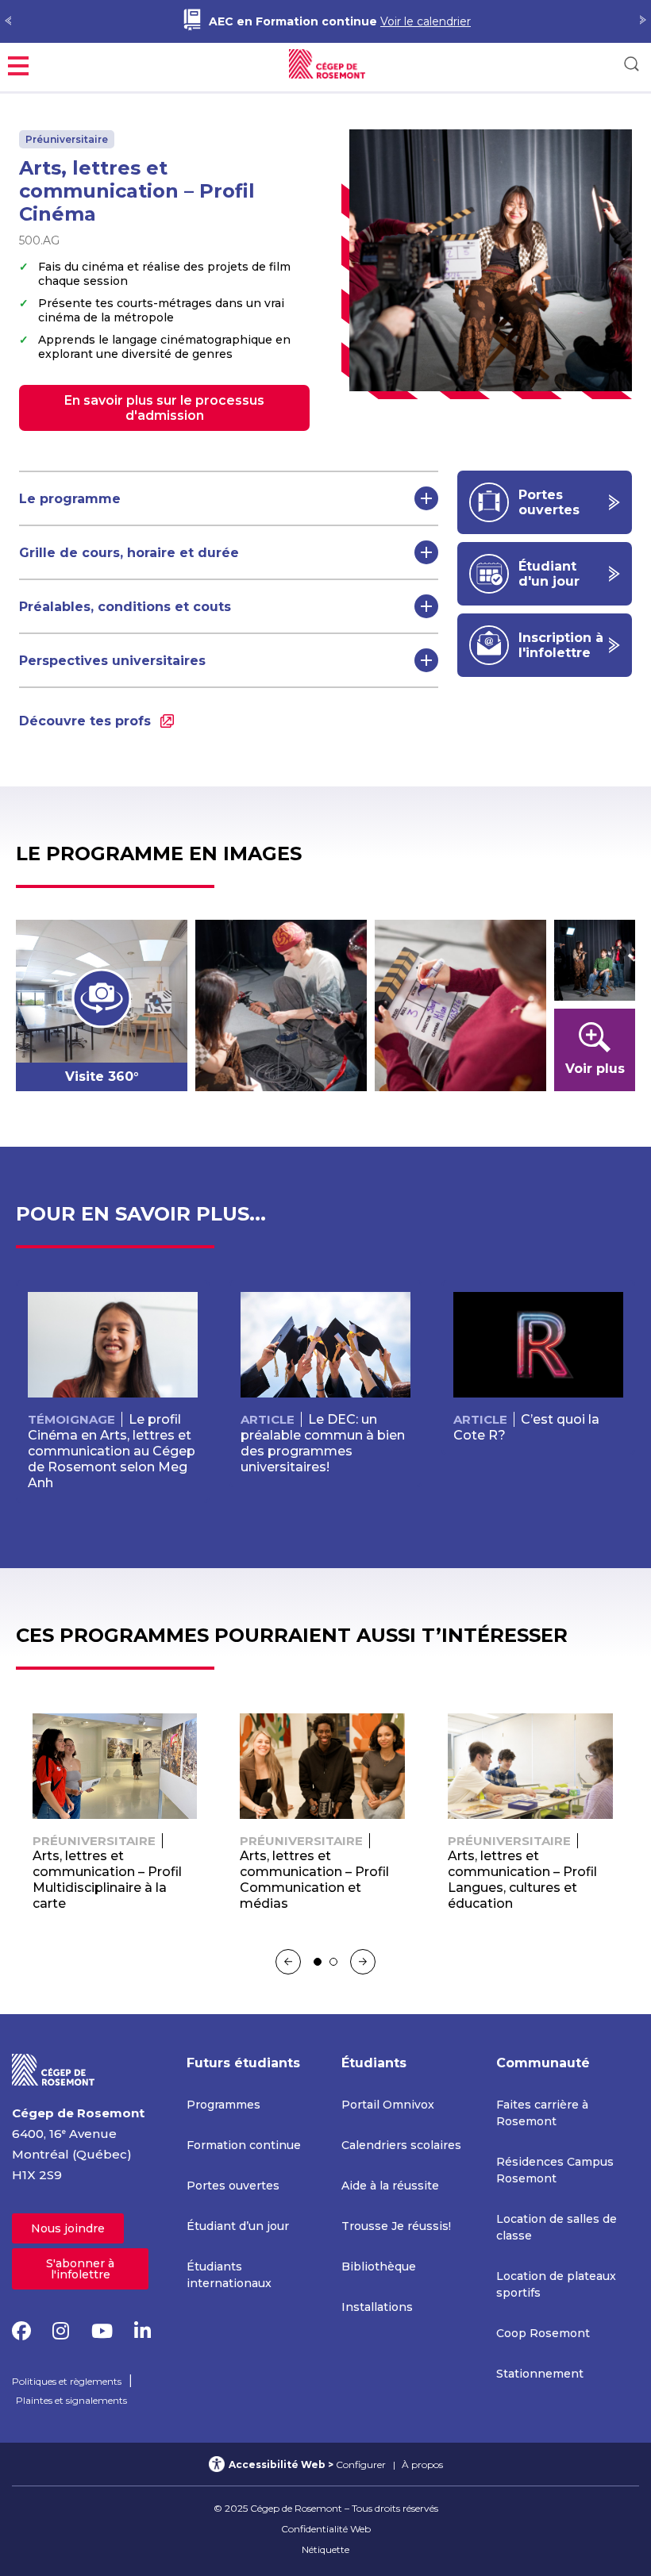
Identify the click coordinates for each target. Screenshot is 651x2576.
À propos (422, 2465)
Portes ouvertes (233, 2186)
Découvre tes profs (85, 721)
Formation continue (244, 2145)
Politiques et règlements (67, 2381)
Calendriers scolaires (401, 2145)
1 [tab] (318, 1962)
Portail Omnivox (388, 2105)
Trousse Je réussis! (396, 2226)
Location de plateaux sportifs (556, 2284)
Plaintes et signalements (71, 2400)
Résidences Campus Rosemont (555, 2170)
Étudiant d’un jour (238, 2226)
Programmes (223, 2105)
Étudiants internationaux (229, 2275)
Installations (377, 2307)
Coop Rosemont (543, 2333)
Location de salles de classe (557, 2227)
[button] (18, 64)
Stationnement (540, 2374)
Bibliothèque (379, 2266)
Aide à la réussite (390, 2186)
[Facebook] (21, 2331)
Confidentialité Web (326, 2529)
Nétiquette (325, 2549)
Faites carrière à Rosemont (542, 2113)
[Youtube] (102, 2331)
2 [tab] (333, 1962)
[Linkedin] (143, 2331)
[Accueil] (54, 2068)
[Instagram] (61, 2331)
